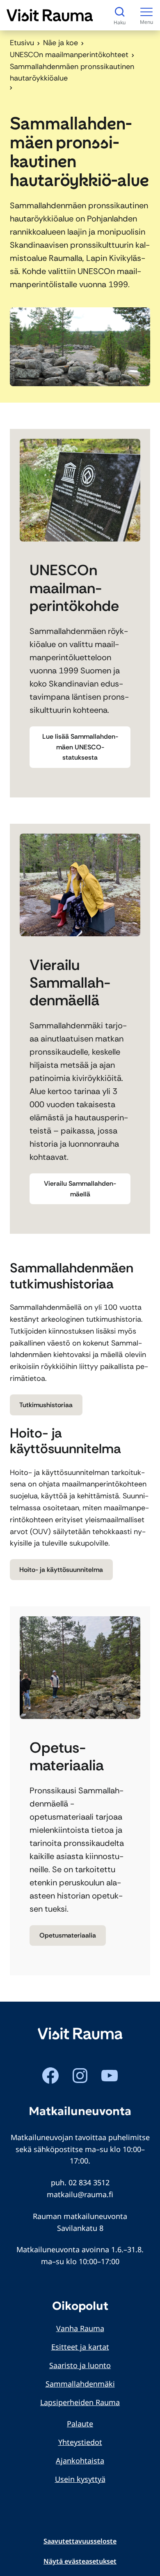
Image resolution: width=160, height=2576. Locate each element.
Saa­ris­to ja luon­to (80, 2365)
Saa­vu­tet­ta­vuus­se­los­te (80, 2541)
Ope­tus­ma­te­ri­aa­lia (68, 1935)
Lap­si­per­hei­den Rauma (80, 2402)
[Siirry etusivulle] (50, 15)
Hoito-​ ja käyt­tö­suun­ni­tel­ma (61, 1570)
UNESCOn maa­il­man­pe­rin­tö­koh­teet (69, 55)
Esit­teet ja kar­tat (80, 2347)
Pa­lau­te (80, 2424)
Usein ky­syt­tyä (80, 2479)
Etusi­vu (22, 43)
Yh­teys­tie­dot (80, 2442)
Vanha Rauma (80, 2328)
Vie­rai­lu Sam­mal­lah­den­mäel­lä (80, 1189)
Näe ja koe (61, 43)
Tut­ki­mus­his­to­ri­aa (46, 1405)
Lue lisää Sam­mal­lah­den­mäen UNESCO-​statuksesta (80, 747)
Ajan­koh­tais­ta (80, 2461)
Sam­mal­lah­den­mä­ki (80, 2384)
